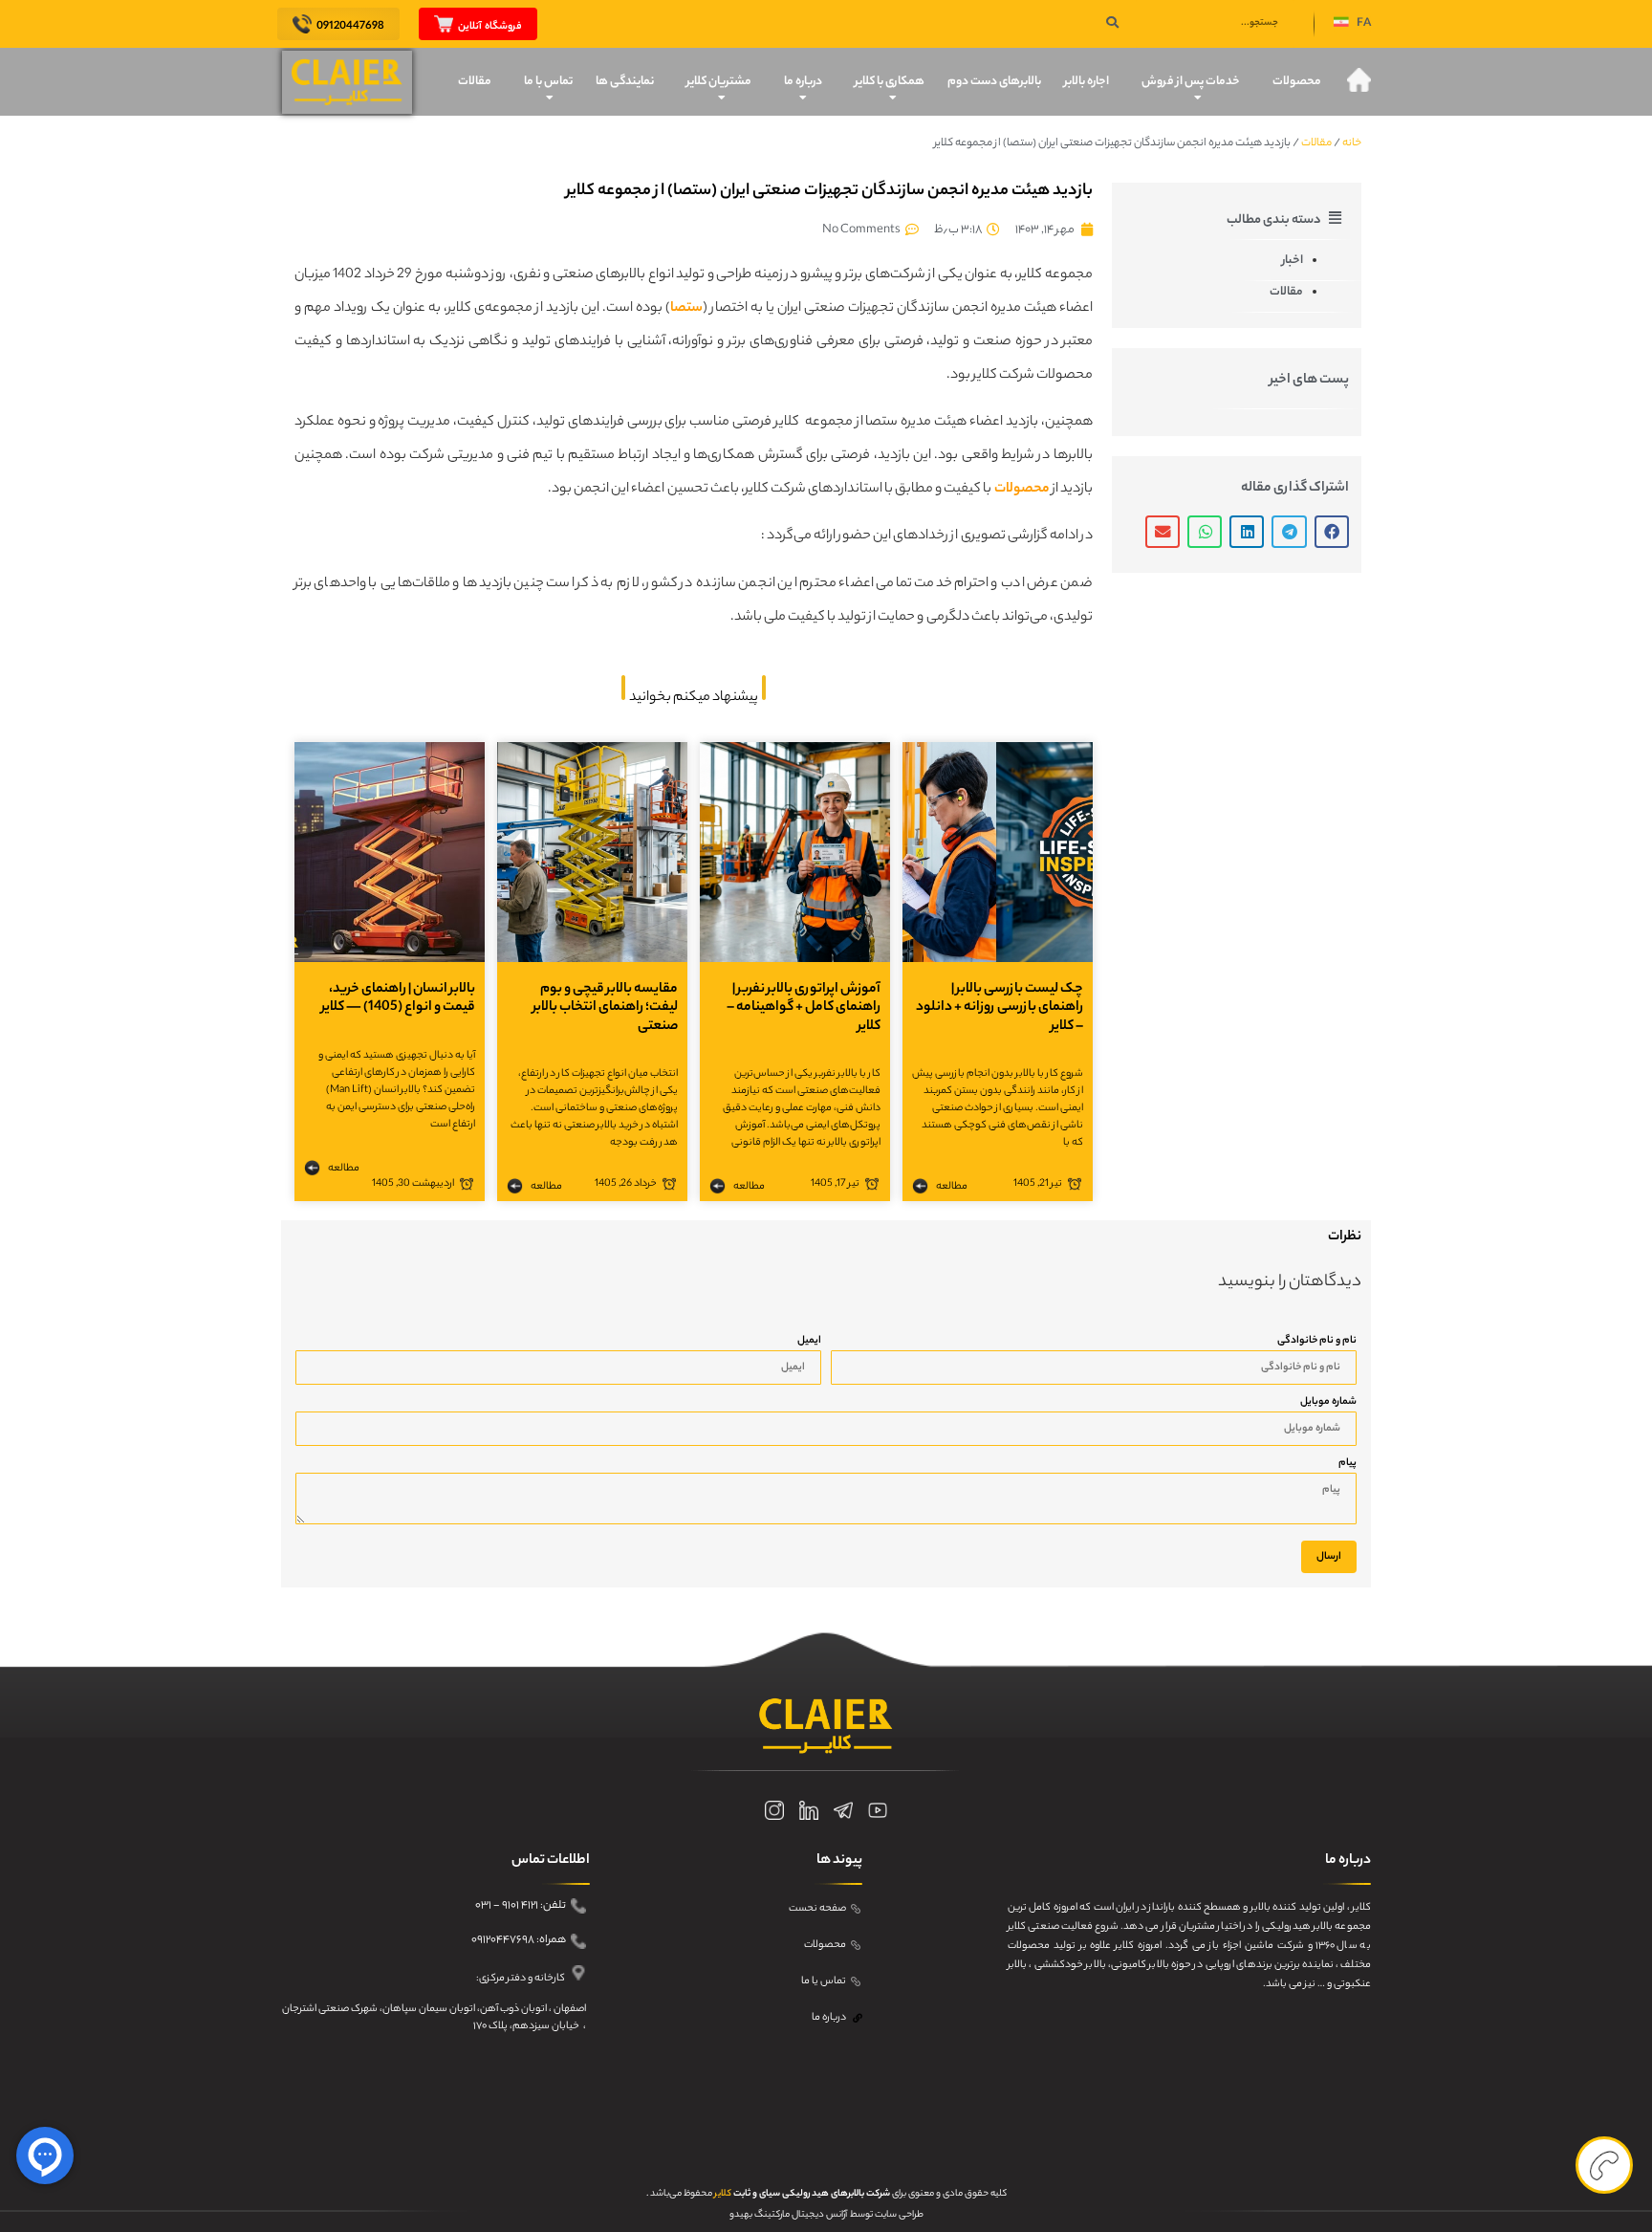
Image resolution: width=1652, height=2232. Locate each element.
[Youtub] (878, 1810)
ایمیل (809, 1341)
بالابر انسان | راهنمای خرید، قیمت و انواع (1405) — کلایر (398, 999)
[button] (1352, 24)
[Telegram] (843, 1810)
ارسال (1329, 1557)
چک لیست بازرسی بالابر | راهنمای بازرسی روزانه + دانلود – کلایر (1000, 1008)
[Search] (1112, 24)
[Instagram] (774, 1810)
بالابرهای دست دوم (994, 82)
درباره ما (803, 82)
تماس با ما (548, 82)
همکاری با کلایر (890, 82)
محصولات (1297, 82)
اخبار (1293, 261)
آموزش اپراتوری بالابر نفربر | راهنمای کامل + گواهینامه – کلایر (804, 1008)
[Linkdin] (809, 1810)
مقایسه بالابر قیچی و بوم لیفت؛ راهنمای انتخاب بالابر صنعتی (605, 1008)
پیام (1348, 1463)
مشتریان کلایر (719, 82)
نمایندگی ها (625, 82)
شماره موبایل (1328, 1402)
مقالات (475, 82)
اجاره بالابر (1087, 82)
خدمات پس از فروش (1191, 82)
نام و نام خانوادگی (1317, 1341)
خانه (1352, 143)
